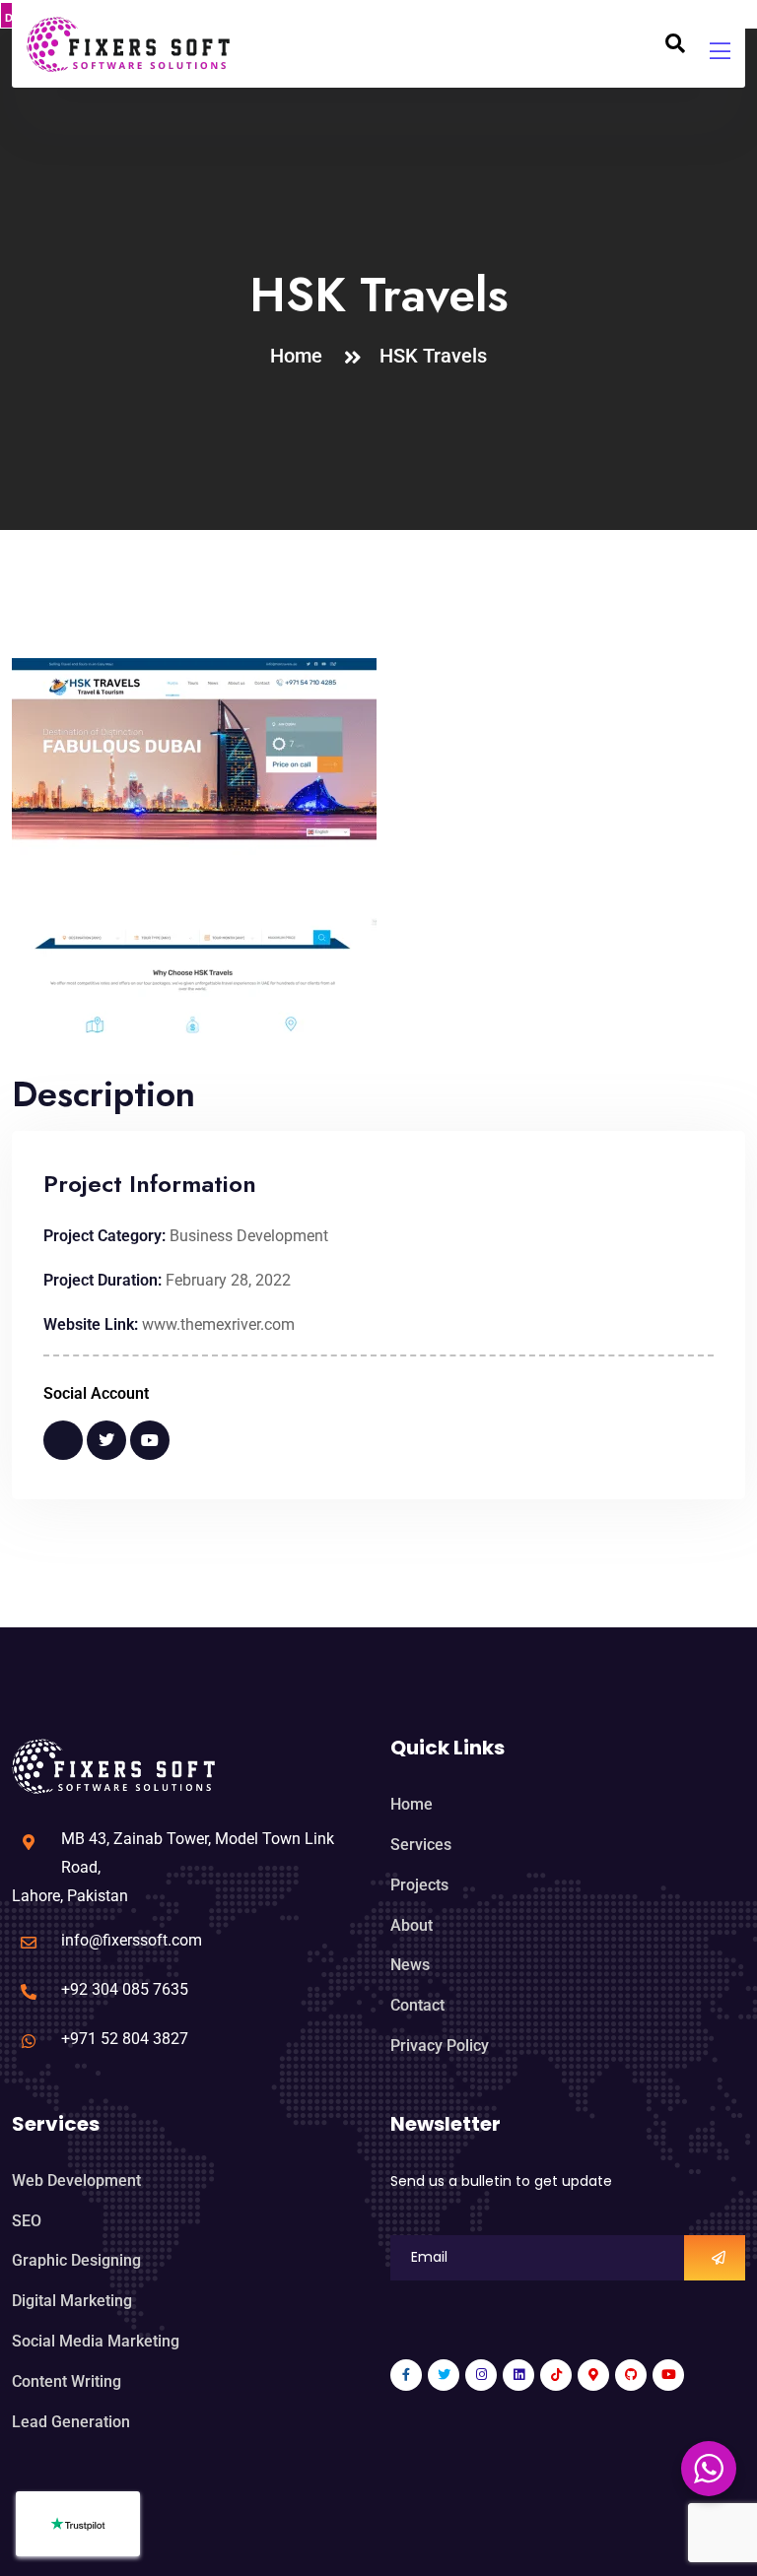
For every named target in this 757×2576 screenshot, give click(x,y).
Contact (417, 2005)
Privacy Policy (440, 2046)
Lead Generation (71, 2422)
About (412, 1925)
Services (421, 1845)
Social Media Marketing (96, 2341)
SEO (27, 2221)
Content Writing (67, 2381)
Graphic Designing (76, 2260)
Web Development (76, 2180)
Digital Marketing (72, 2301)
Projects (419, 1885)
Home (301, 356)
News (410, 1965)
